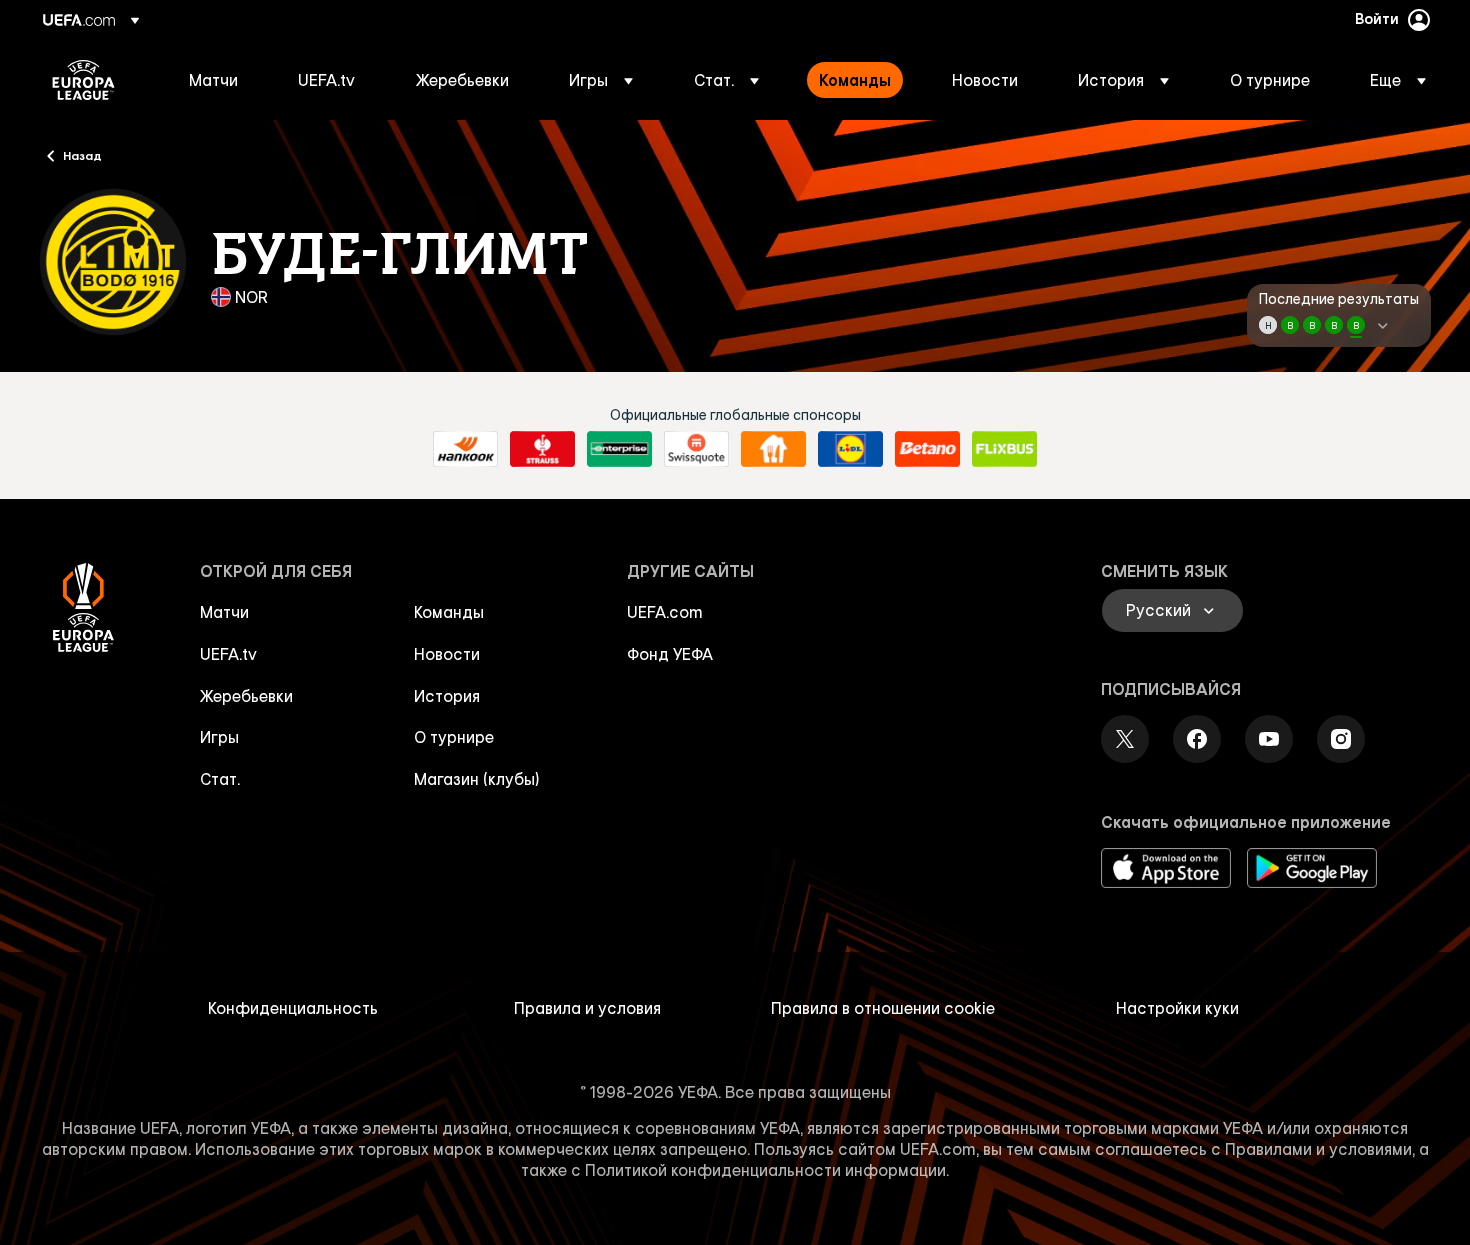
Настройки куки (1177, 1008)
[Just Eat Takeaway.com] (773, 449)
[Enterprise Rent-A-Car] (619, 449)
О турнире (454, 737)
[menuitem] (218, 80)
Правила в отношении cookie (883, 1008)
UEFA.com (665, 612)
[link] (213, 80)
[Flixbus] (1004, 449)
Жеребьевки (246, 696)
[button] (601, 80)
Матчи (224, 612)
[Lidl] (850, 449)
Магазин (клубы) (477, 779)
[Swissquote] (696, 449)
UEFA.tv (228, 654)
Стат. (220, 779)
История (447, 696)
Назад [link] (82, 155)
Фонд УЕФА (670, 654)
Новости (447, 654)
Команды (449, 612)
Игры (219, 737)
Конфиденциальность (293, 1008)
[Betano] (927, 449)
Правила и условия (587, 1008)
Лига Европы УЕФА (83, 80)
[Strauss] (542, 449)
